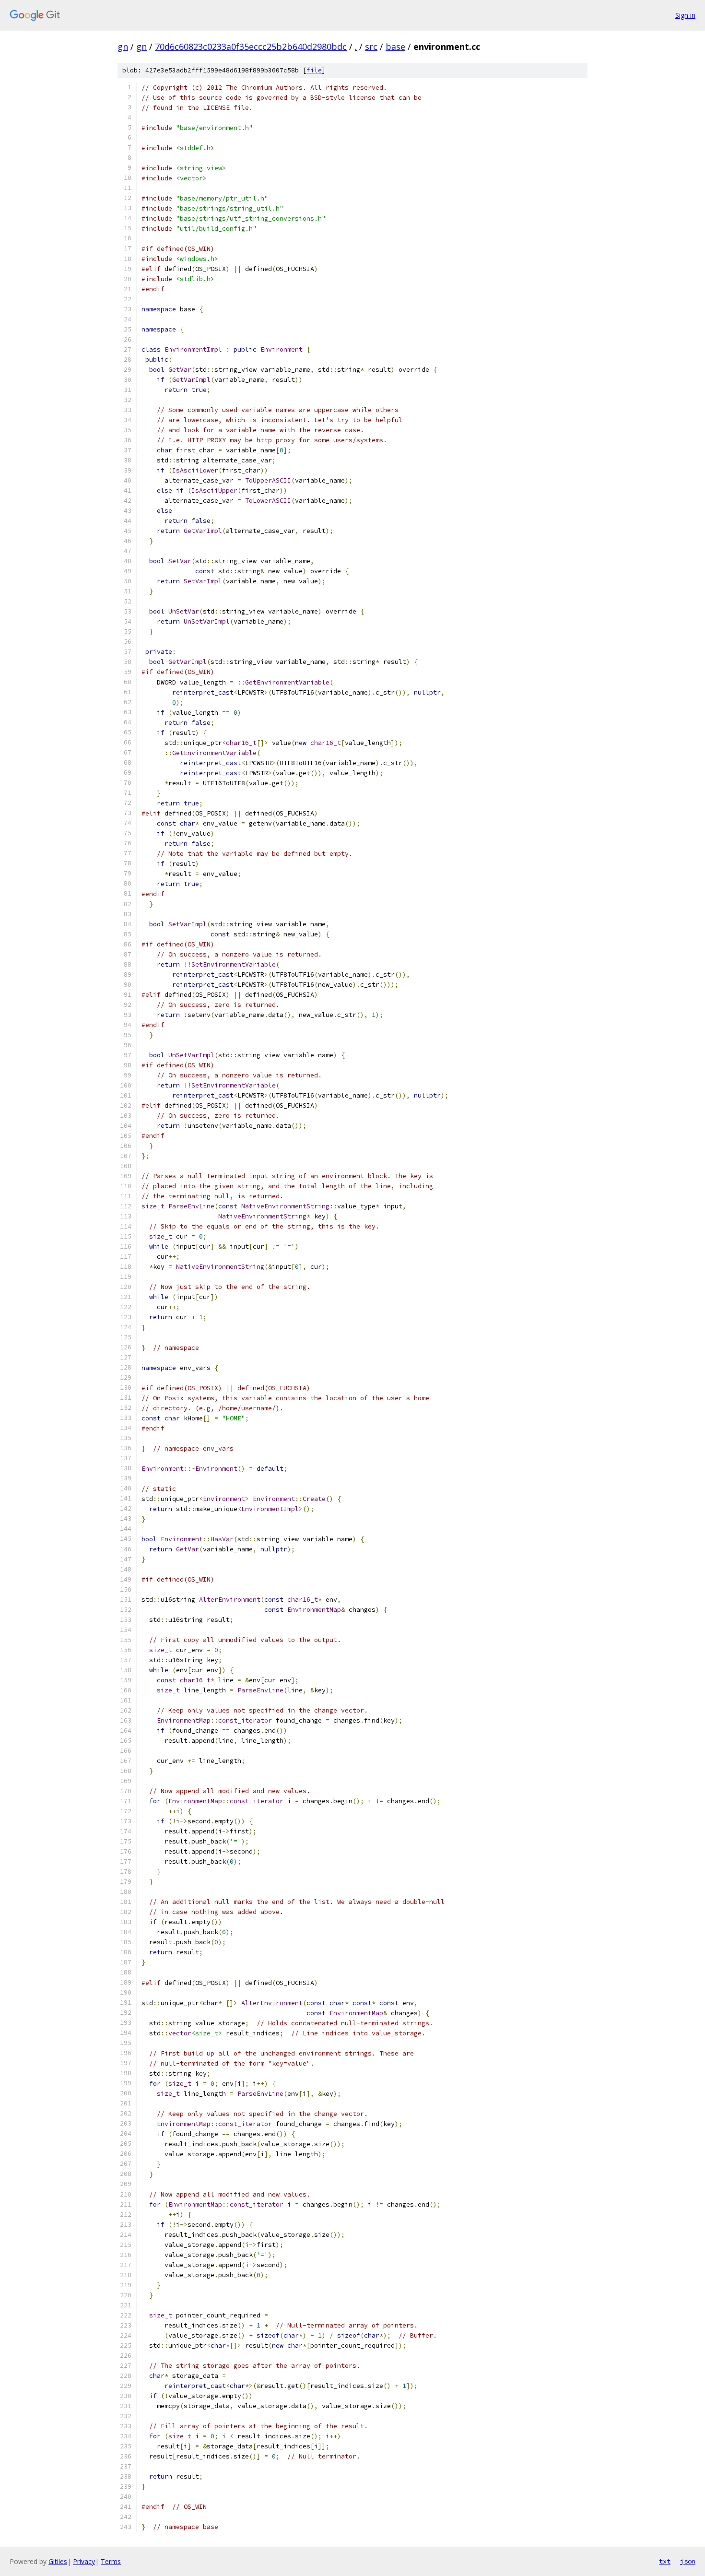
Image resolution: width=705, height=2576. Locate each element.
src (371, 47)
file (314, 70)
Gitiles (58, 2561)
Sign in (685, 15)
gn (123, 47)
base (395, 47)
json (688, 2561)
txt (665, 2561)
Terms (111, 2561)
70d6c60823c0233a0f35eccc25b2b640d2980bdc (251, 47)
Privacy (84, 2561)
